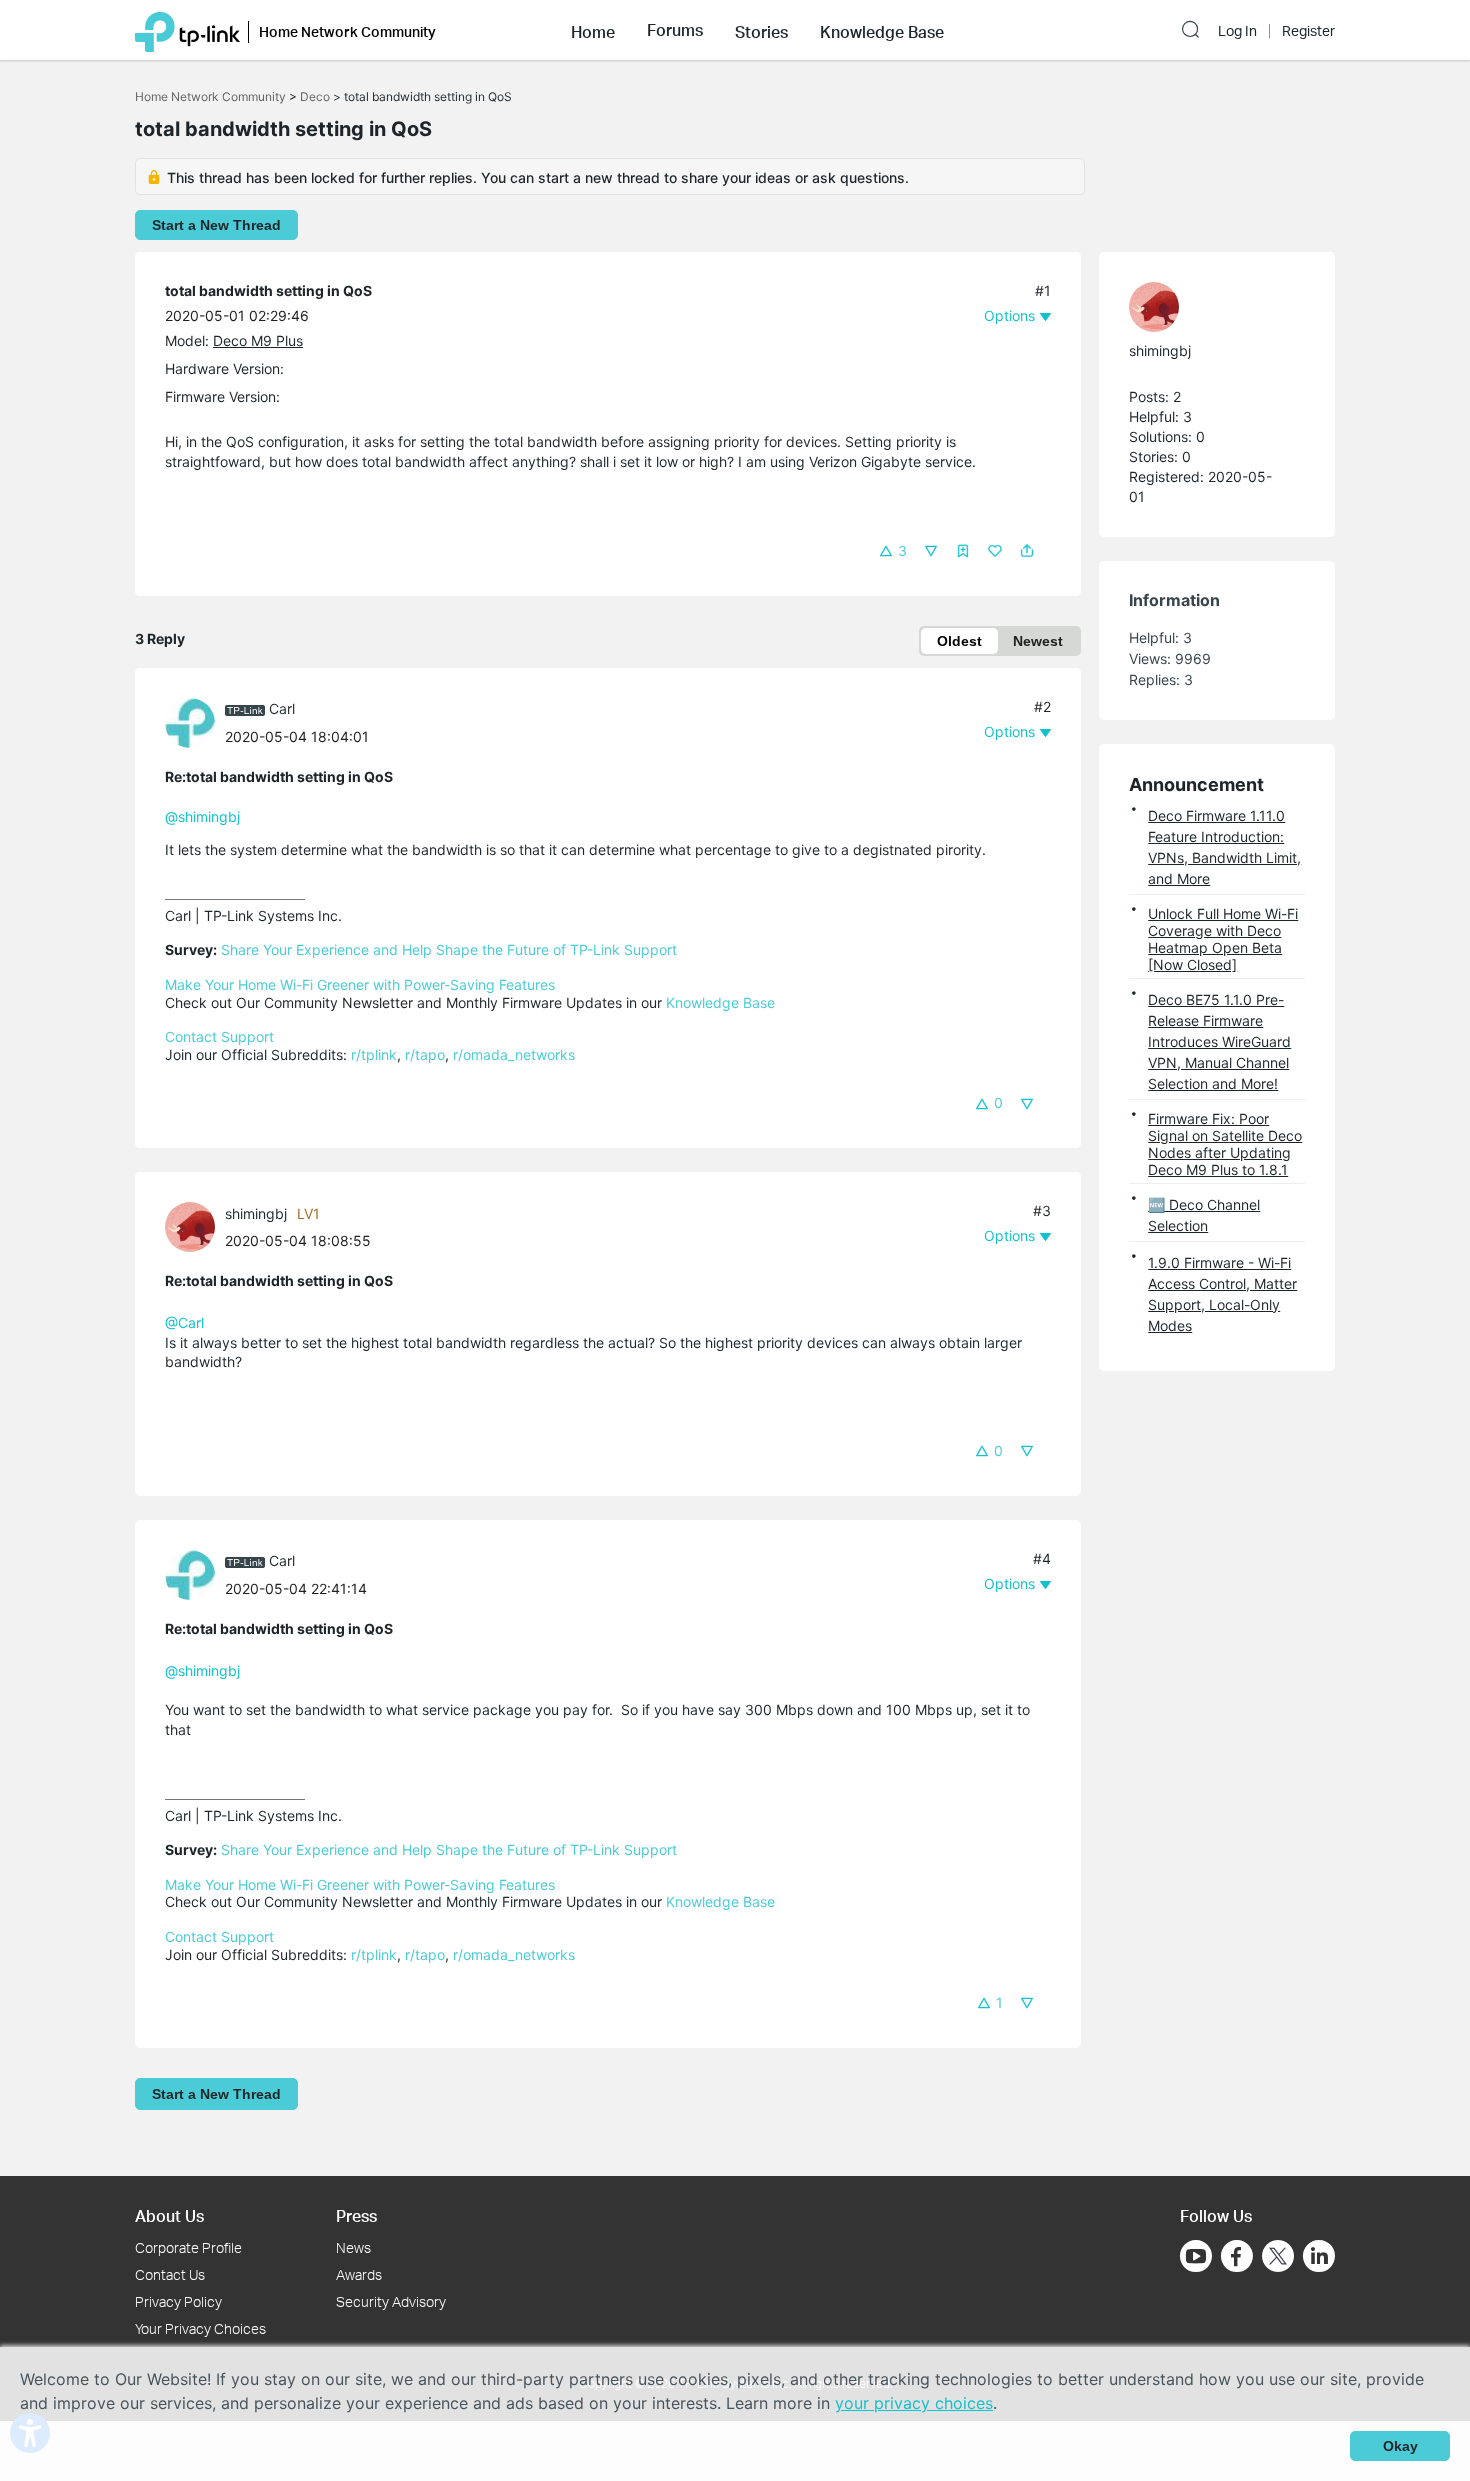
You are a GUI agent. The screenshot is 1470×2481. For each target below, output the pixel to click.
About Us (169, 2215)
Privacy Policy (178, 2301)
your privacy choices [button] (914, 2403)
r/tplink (374, 1054)
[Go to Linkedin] (1319, 2256)
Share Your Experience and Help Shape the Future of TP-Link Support (449, 949)
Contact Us (170, 2274)
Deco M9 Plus (258, 340)
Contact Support (219, 1036)
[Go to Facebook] (1237, 2256)
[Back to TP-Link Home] (187, 30)
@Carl (184, 1322)
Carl (282, 708)
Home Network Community (210, 96)
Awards (359, 2274)
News (353, 2247)
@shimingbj (202, 816)
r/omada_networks (514, 1054)
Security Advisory (391, 2301)
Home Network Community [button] (347, 31)
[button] (593, 30)
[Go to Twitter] (1278, 2258)
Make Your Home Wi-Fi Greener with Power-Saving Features (360, 984)
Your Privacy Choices (200, 2328)
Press (356, 2215)
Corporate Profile (188, 2247)
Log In (1237, 31)
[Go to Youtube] (1196, 2256)
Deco (315, 96)
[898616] (195, 1225)
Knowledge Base (720, 1002)
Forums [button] (675, 30)
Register (1308, 31)
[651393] (195, 720)
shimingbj (256, 1213)
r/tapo (425, 1054)
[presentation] (190, 723)
